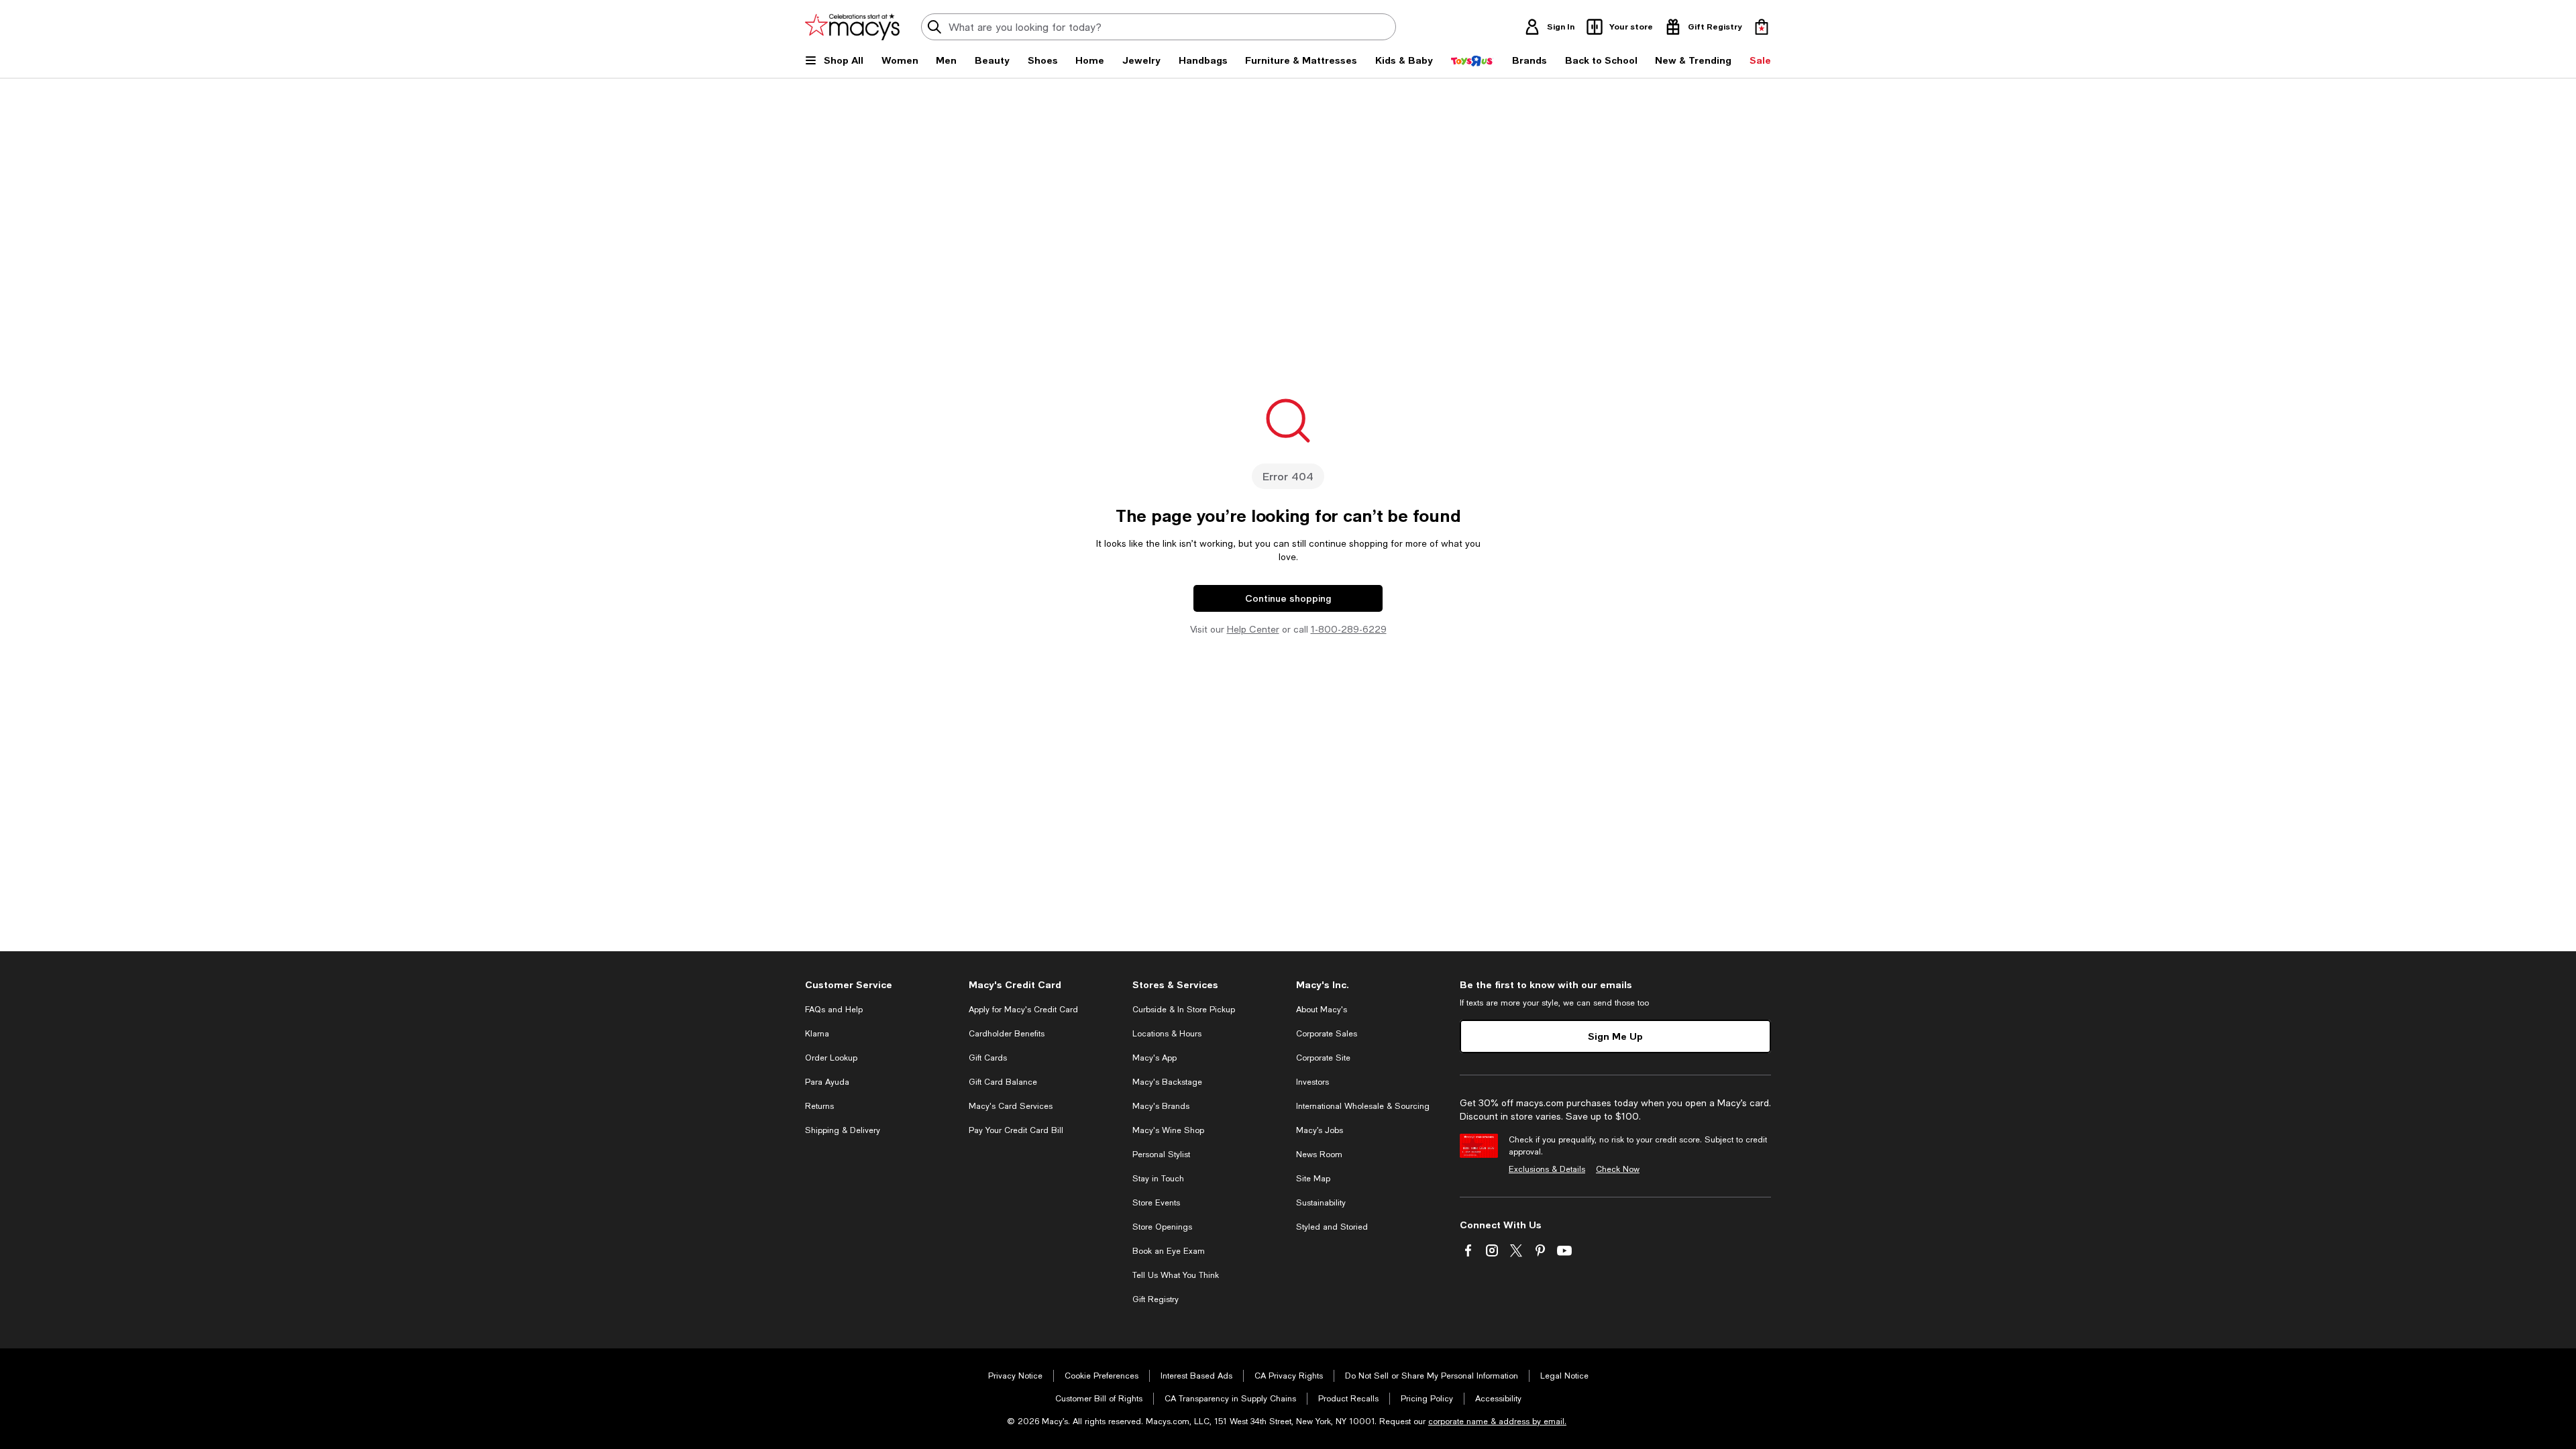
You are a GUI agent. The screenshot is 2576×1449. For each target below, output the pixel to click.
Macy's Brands (1161, 1106)
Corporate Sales (1327, 1034)
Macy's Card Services (1011, 1106)
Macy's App (1155, 1058)
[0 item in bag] (1762, 27)
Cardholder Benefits (1007, 1034)
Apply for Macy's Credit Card (1023, 1010)
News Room (1319, 1155)
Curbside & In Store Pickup (1184, 1010)
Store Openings (1162, 1227)
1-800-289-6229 (1349, 629)
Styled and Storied (1332, 1227)
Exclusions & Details (1547, 1169)
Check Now (1618, 1169)
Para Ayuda (827, 1082)
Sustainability (1321, 1203)
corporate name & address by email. (1497, 1421)
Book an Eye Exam (1169, 1251)
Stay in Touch (1158, 1179)
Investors (1312, 1082)
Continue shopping (1288, 598)
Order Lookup (831, 1058)
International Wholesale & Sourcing (1363, 1106)
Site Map (1313, 1179)
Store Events (1156, 1203)
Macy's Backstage (1167, 1082)
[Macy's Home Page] (852, 27)
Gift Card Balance (1003, 1082)
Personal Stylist (1161, 1155)
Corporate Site (1323, 1058)
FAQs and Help (834, 1010)
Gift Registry (1156, 1299)
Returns (819, 1106)
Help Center (1253, 629)
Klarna (817, 1034)
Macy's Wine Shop (1168, 1130)
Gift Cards (988, 1058)
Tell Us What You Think (1176, 1275)
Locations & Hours (1167, 1034)
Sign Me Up (1615, 1036)
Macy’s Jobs (1320, 1130)
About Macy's (1322, 1010)
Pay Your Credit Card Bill (1016, 1130)
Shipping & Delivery (843, 1130)
